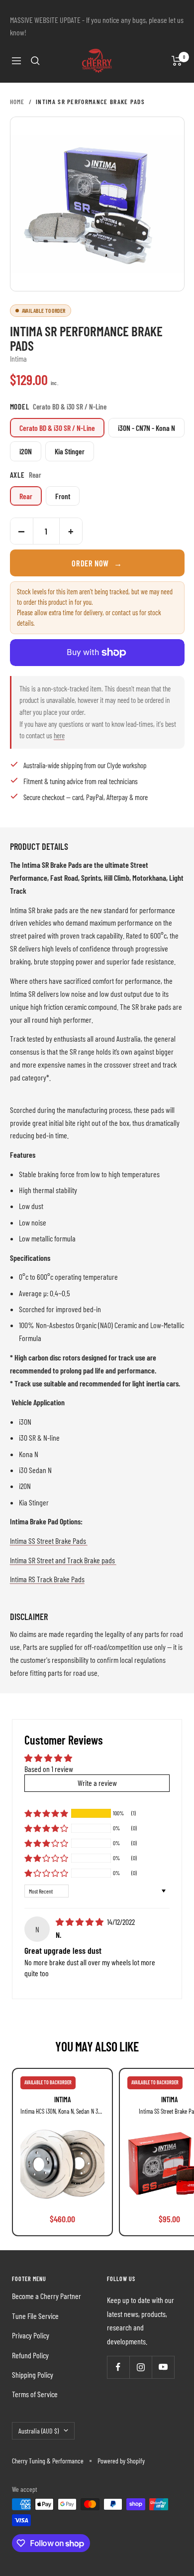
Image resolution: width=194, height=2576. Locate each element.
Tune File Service (35, 2316)
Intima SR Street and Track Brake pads (63, 1560)
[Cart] (177, 61)
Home (17, 102)
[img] (80, 1922)
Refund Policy (30, 2355)
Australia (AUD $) (39, 2431)
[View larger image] (97, 204)
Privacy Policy (31, 2335)
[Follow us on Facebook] (118, 2367)
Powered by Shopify (121, 2461)
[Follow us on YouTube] (163, 2367)
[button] (46, 1813)
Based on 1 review (49, 1769)
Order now (97, 563)
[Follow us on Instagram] (141, 2367)
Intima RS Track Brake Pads (47, 1579)
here (59, 735)
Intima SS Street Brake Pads (49, 1541)
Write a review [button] (97, 1783)
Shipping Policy (33, 2374)
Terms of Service (35, 2394)
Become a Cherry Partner (47, 2296)
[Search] (35, 61)
